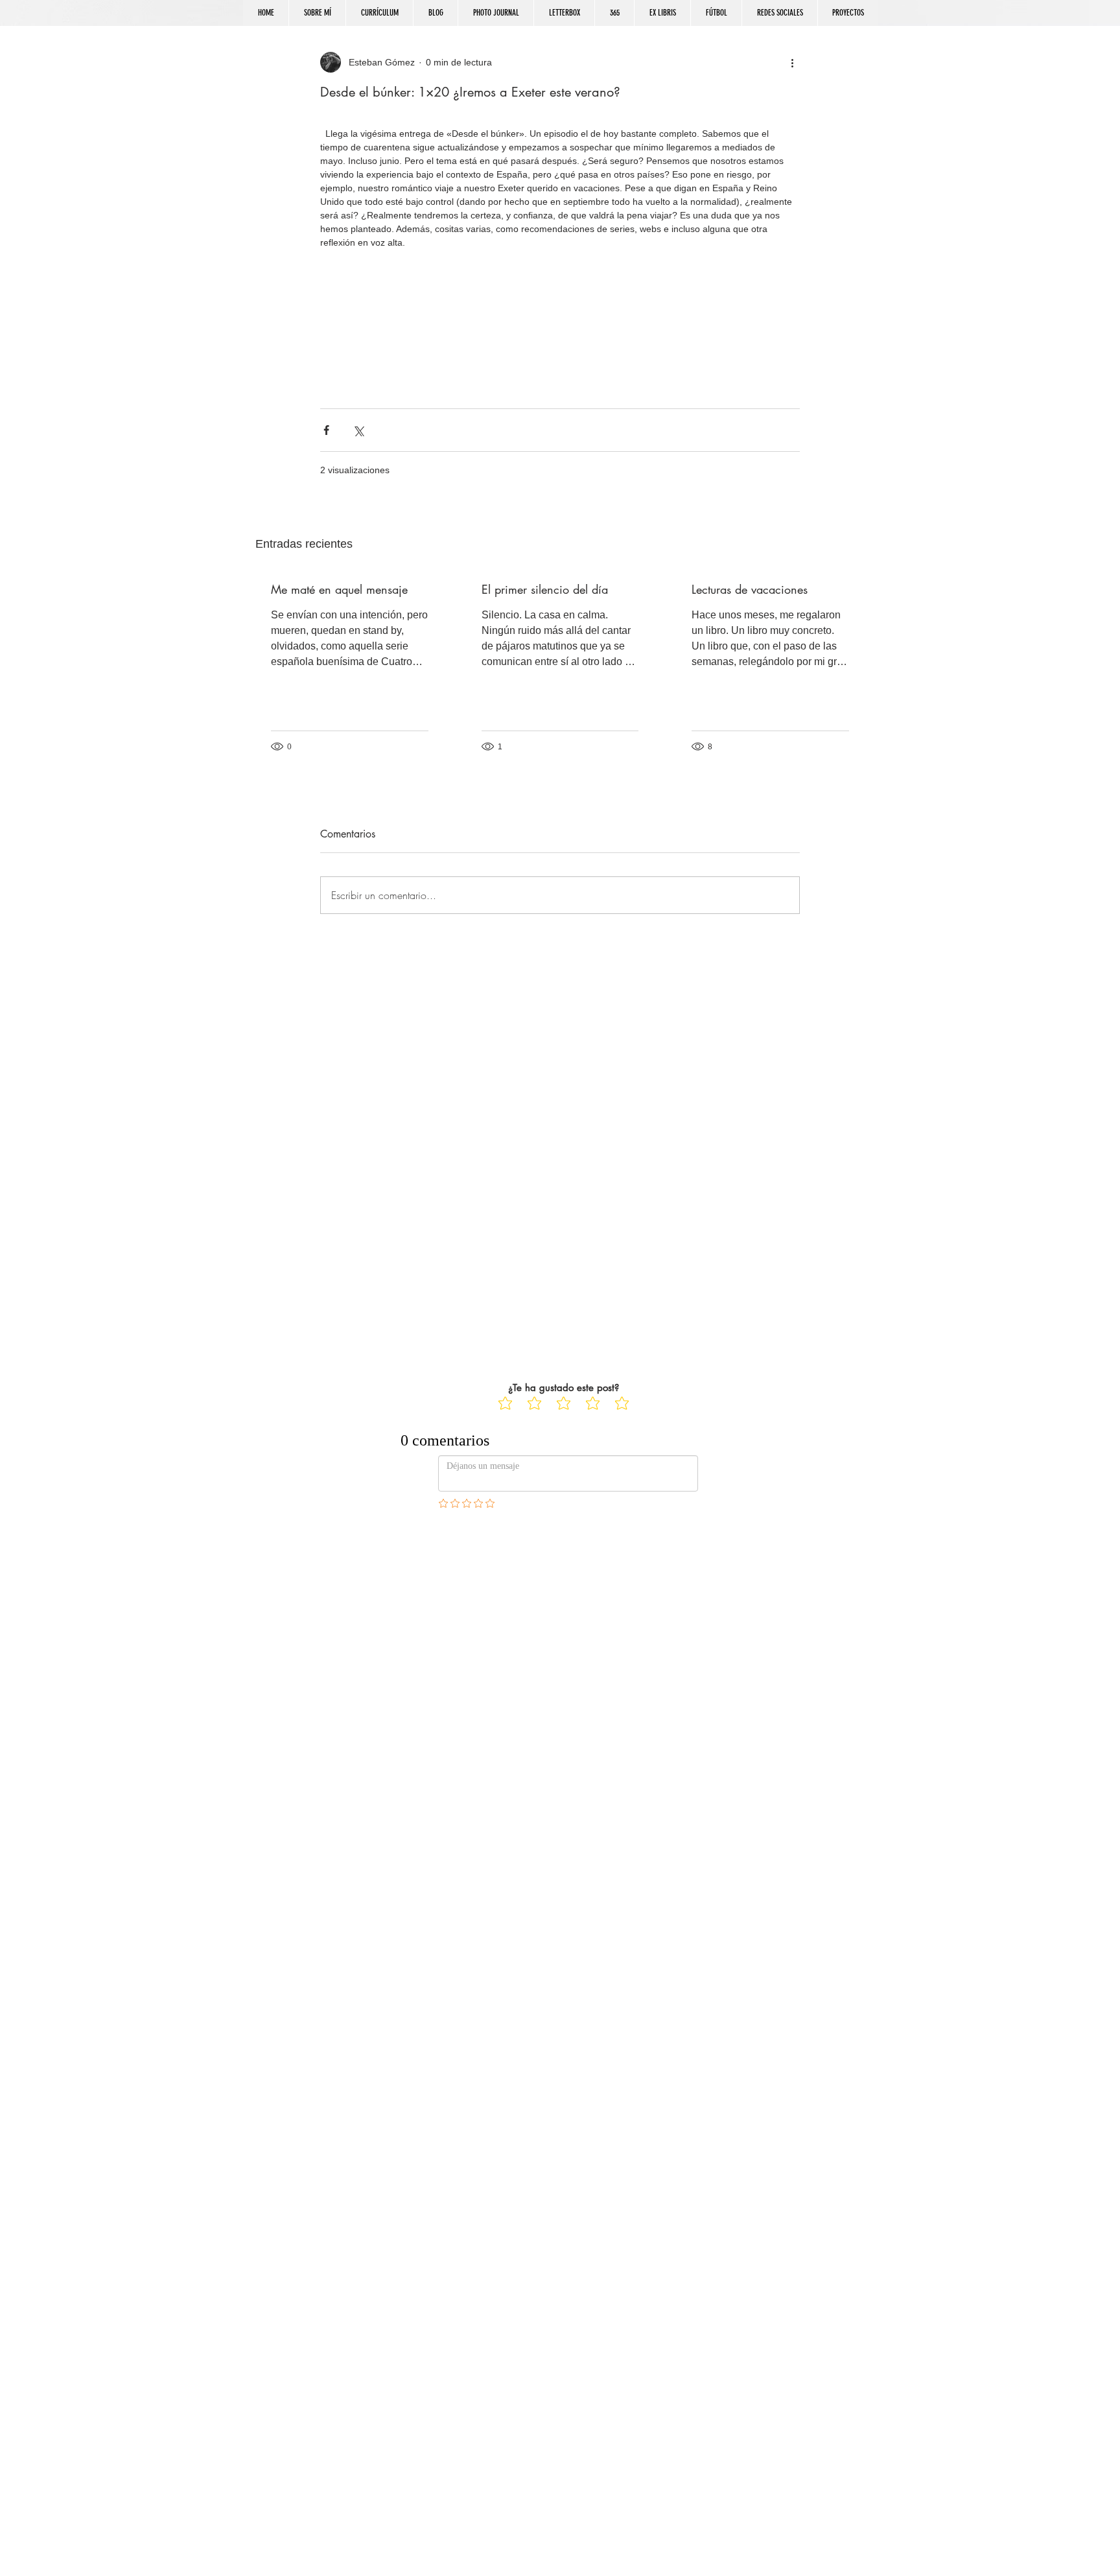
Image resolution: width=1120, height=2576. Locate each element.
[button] (779, 13)
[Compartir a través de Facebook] (326, 430)
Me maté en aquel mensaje (339, 589)
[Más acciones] (792, 62)
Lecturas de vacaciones (750, 589)
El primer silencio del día (545, 589)
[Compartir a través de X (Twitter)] (358, 430)
